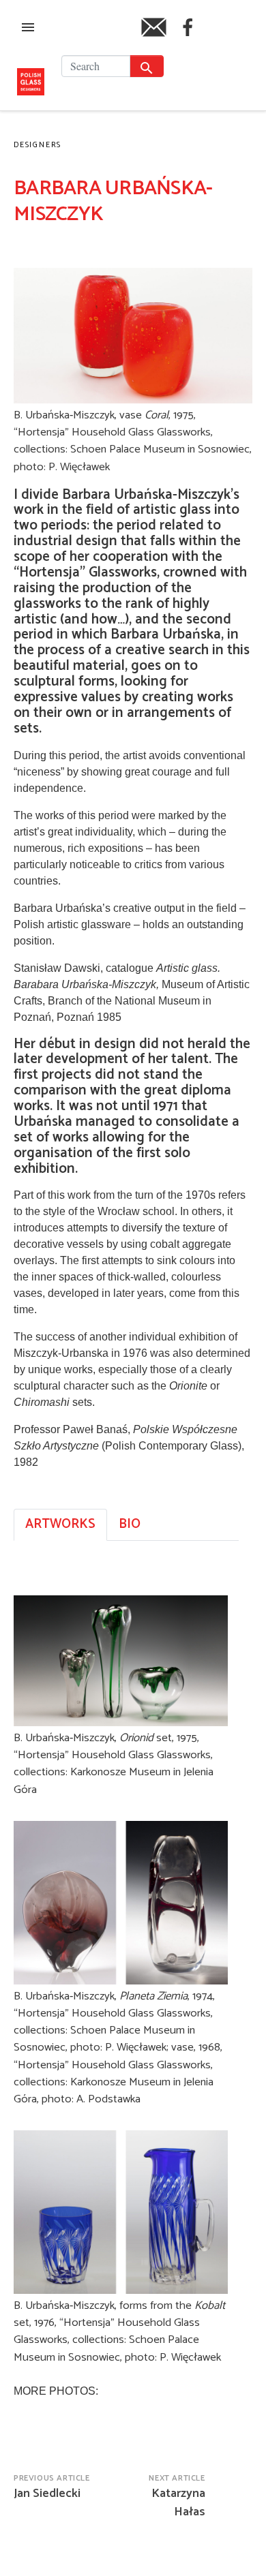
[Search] (147, 66)
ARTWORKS (60, 1524)
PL (224, 39)
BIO (130, 1524)
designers (38, 145)
